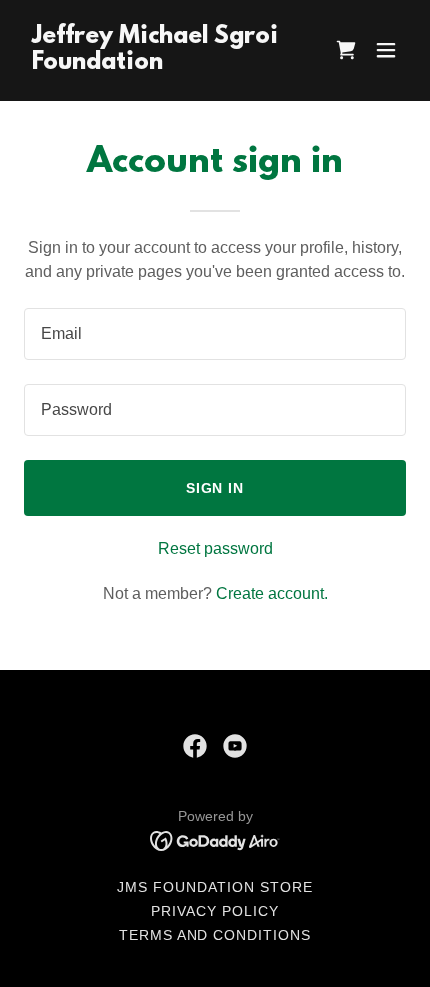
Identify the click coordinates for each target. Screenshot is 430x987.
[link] (157, 63)
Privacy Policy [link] (215, 911)
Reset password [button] (215, 548)
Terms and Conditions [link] (215, 935)
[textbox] (215, 334)
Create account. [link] (272, 593)
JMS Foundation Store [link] (215, 887)
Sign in (215, 488)
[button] (386, 50)
